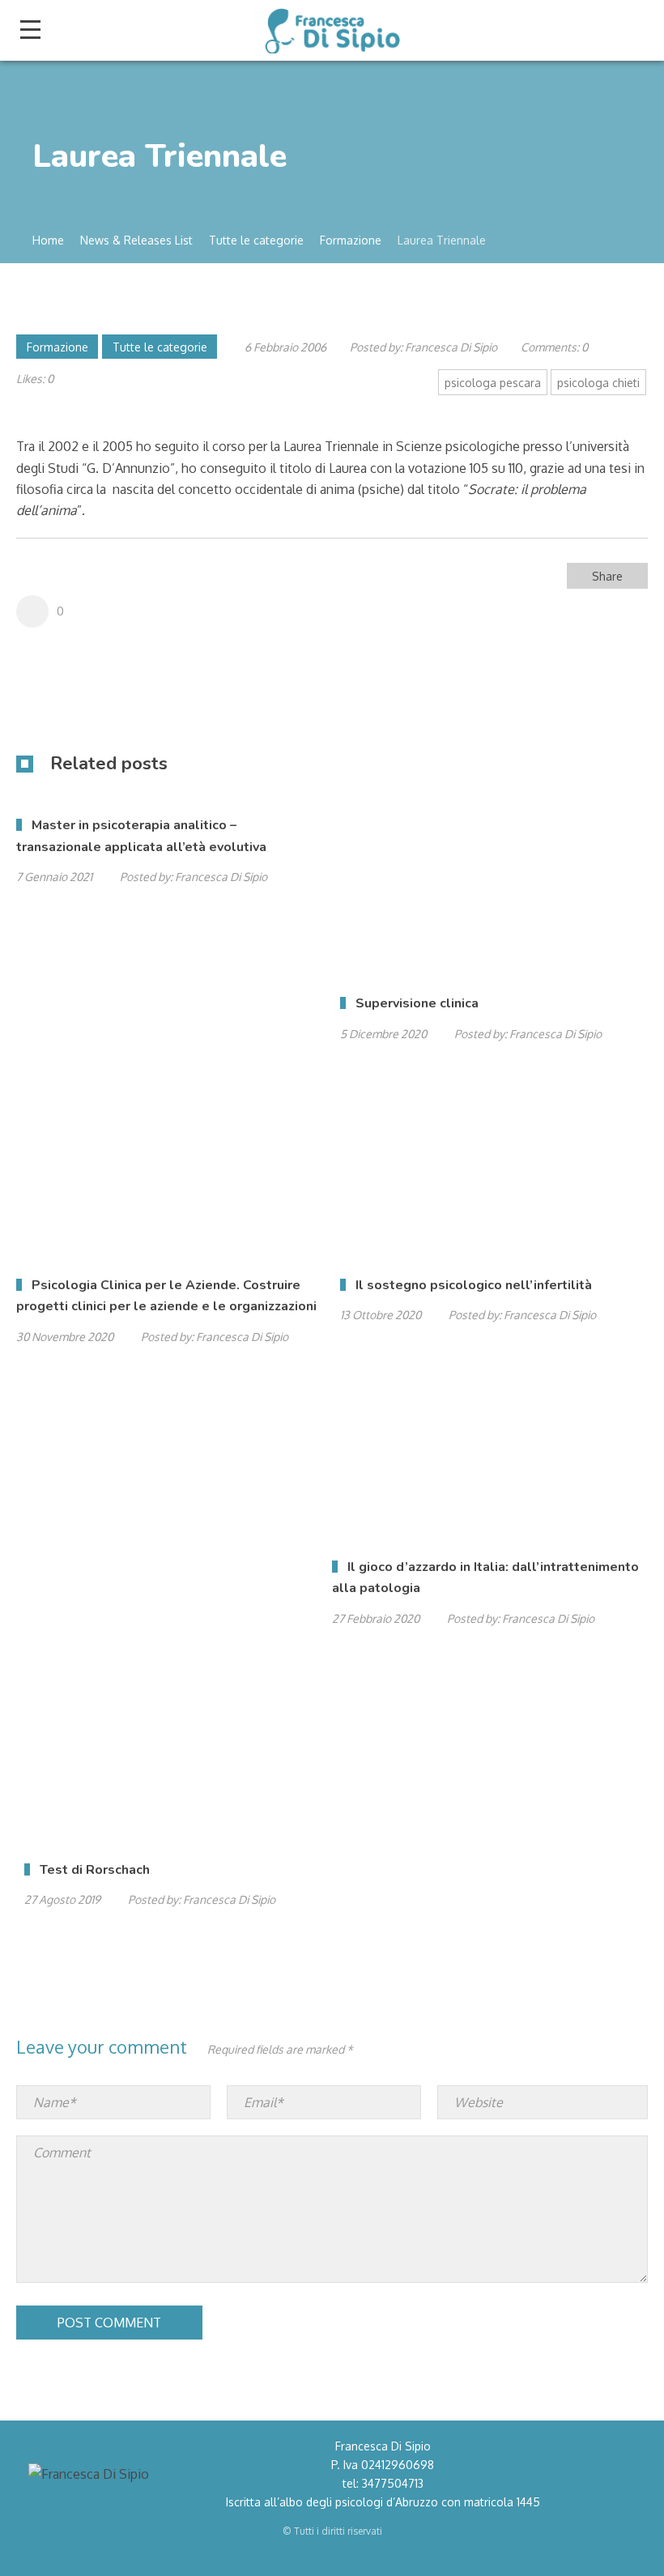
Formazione (57, 347)
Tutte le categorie (160, 347)
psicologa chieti (598, 383)
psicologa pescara (493, 383)
